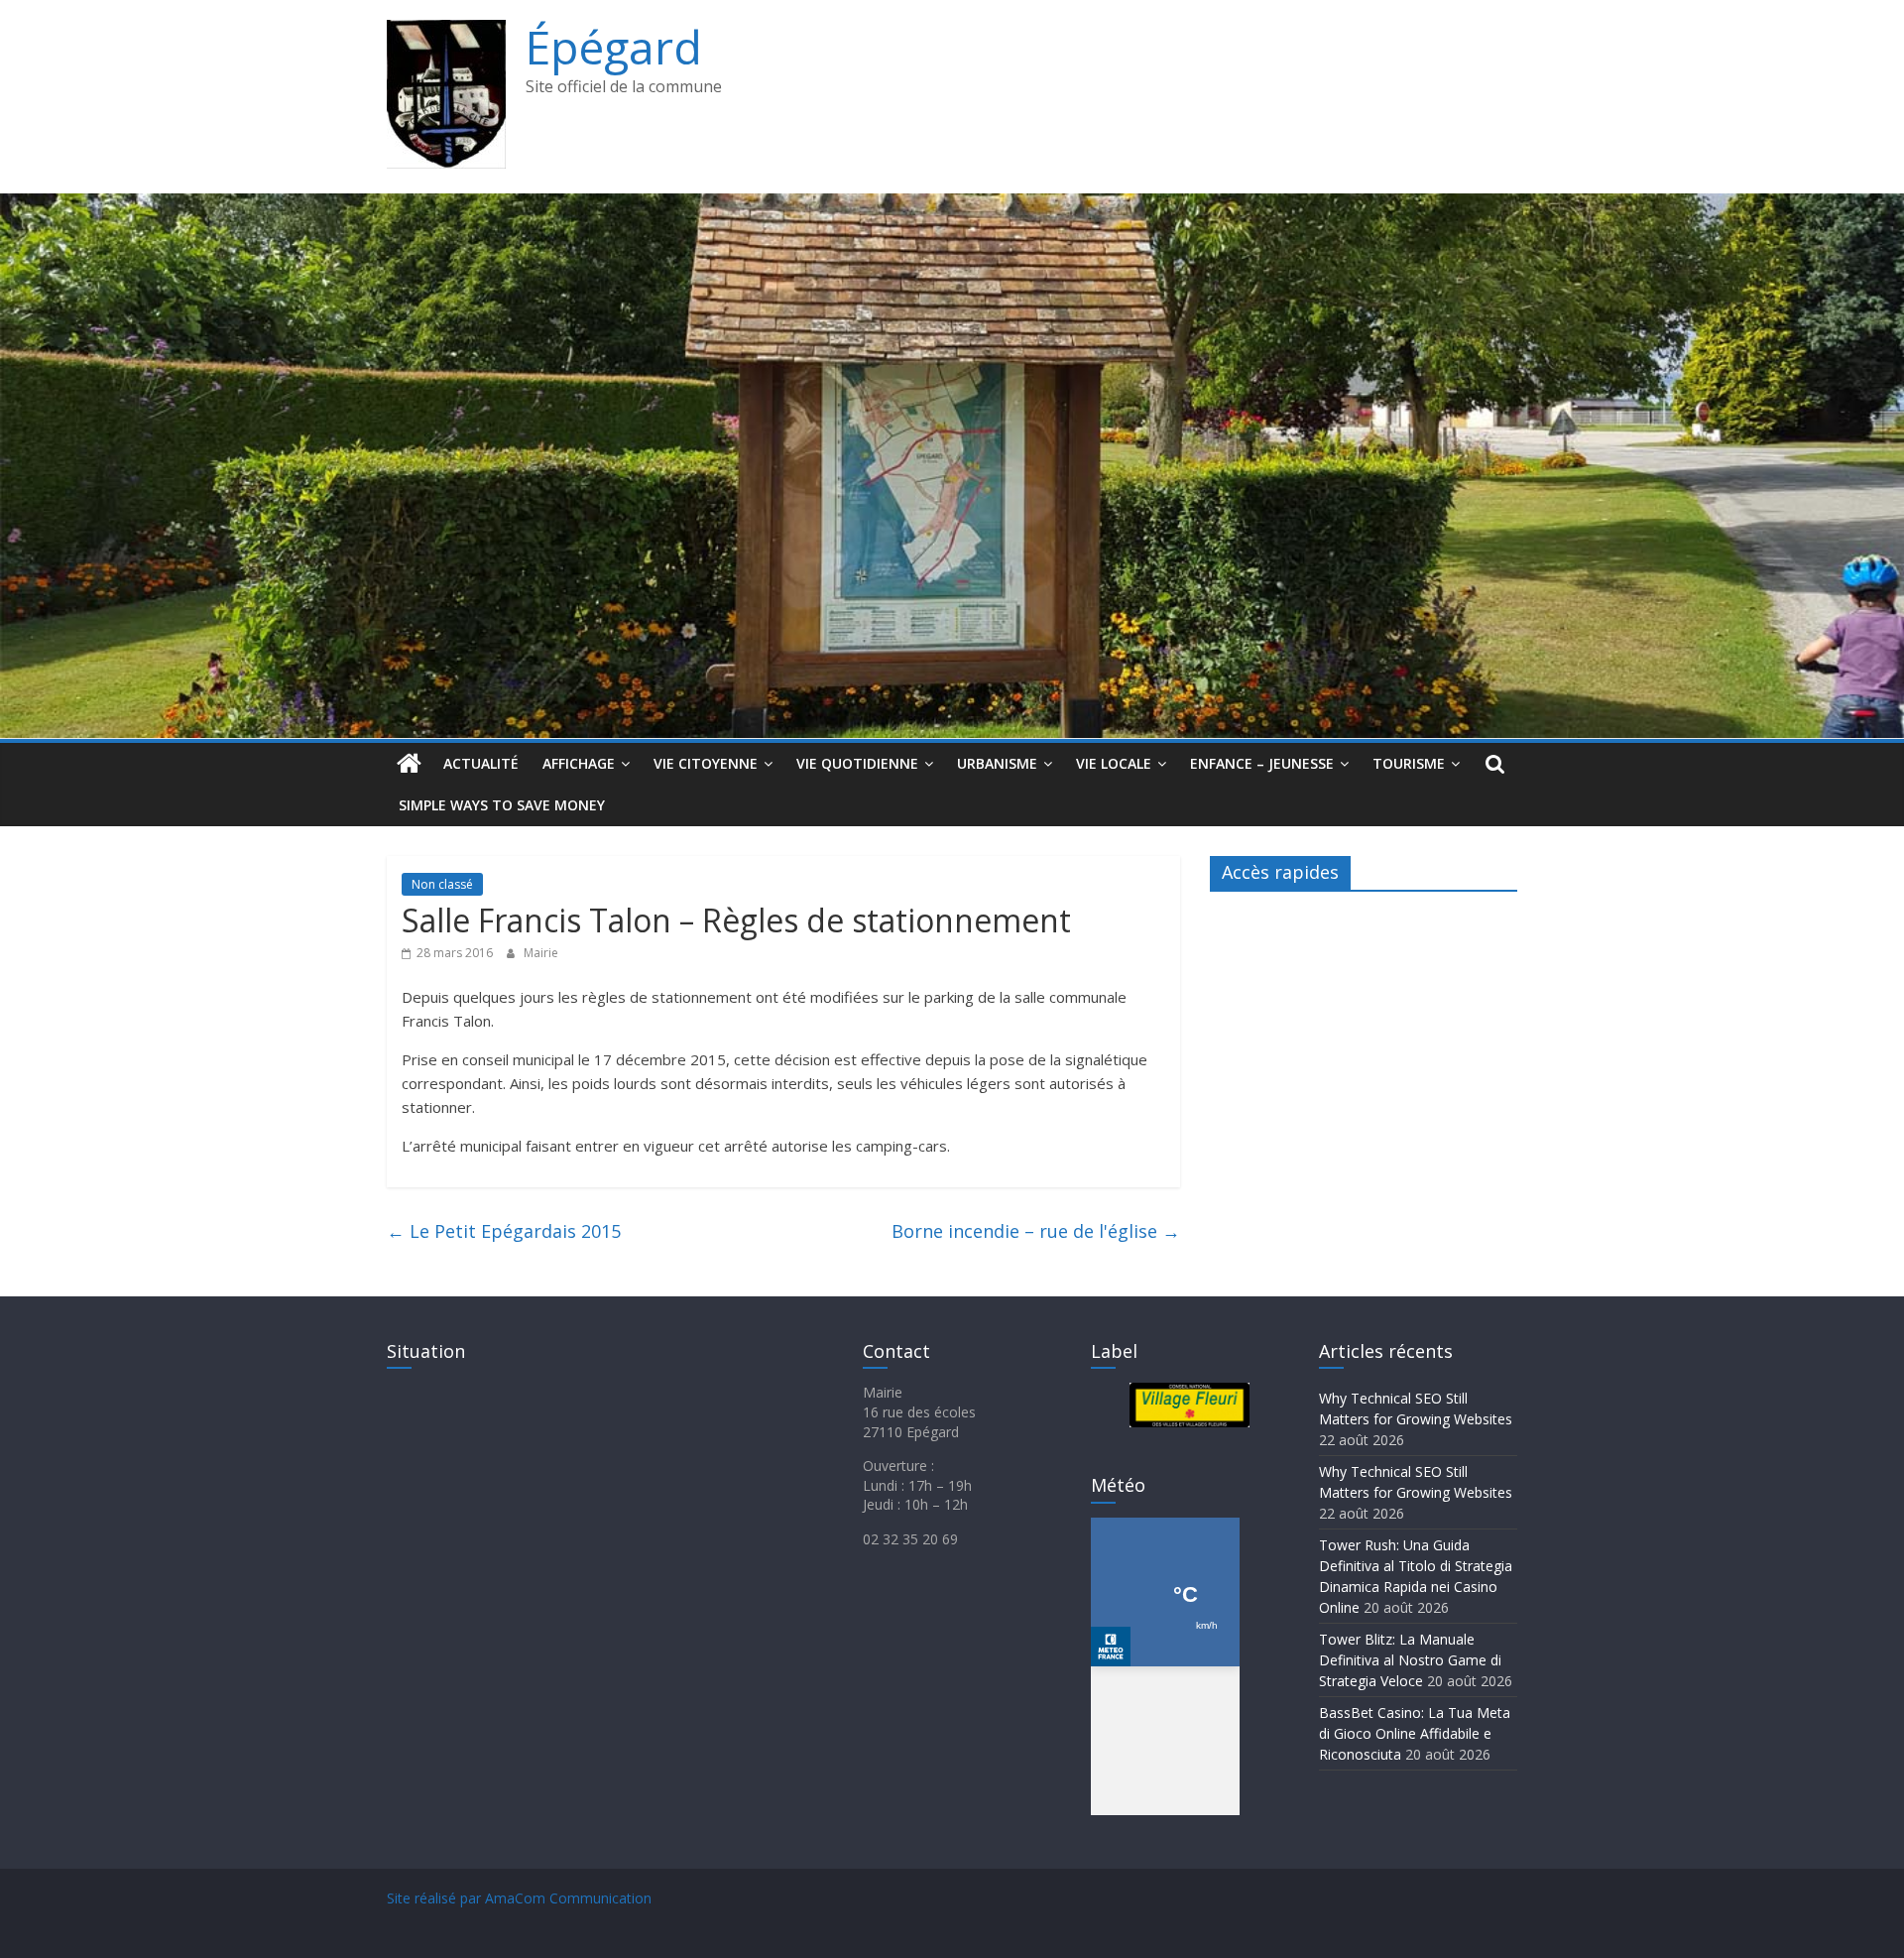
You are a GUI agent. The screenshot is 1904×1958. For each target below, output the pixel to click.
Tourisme (1409, 763)
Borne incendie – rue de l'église (1036, 1231)
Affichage (579, 763)
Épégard (614, 47)
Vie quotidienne (857, 763)
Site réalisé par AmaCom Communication (519, 1898)
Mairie (541, 953)
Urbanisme (997, 763)
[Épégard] (952, 205)
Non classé (442, 884)
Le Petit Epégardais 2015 (504, 1231)
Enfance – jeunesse (1262, 763)
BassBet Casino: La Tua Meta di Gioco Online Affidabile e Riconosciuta (1415, 1733)
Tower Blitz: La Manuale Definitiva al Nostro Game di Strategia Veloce (1410, 1660)
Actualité (481, 763)
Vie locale (1114, 763)
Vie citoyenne (706, 763)
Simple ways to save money (502, 805)
